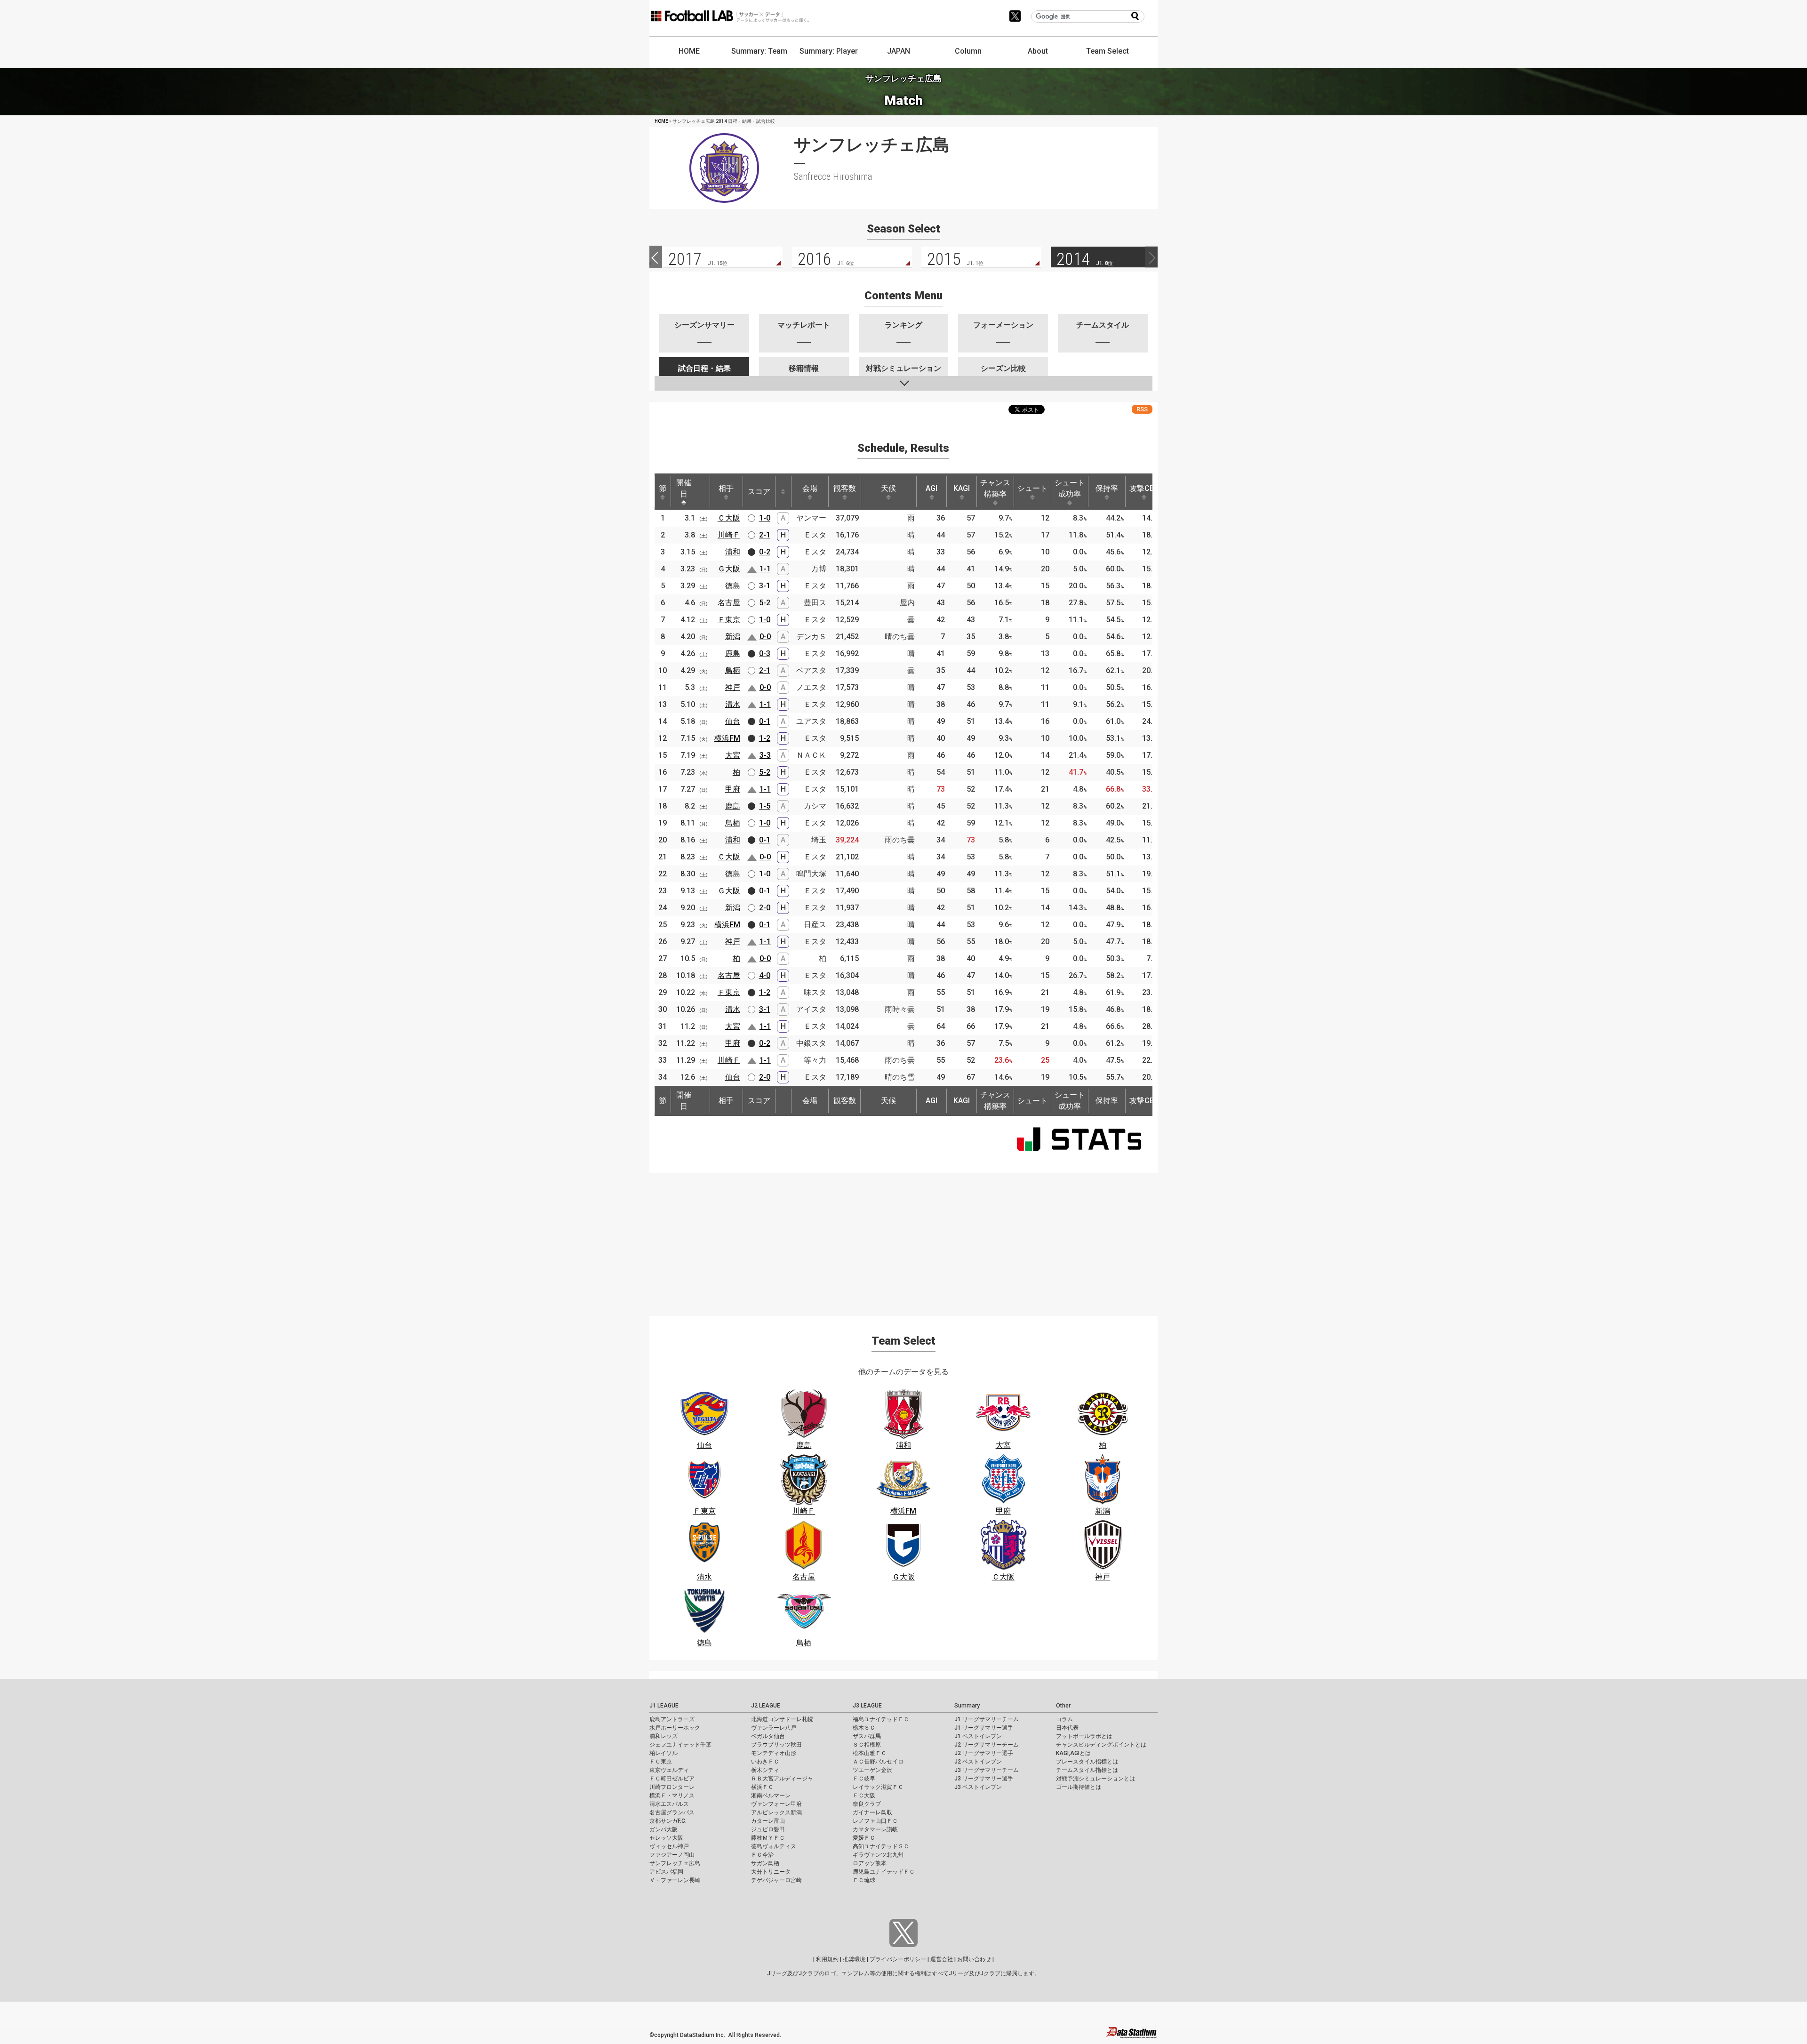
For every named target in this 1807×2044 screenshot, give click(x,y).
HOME (689, 51)
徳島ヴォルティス (774, 1846)
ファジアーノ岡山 (672, 1855)
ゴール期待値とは (1079, 1787)
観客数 (845, 488)
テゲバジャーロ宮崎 (776, 1880)
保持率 (1107, 488)
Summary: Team (759, 51)
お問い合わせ (974, 1959)
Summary (967, 1706)
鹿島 (733, 653)
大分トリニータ (771, 1872)
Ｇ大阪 (729, 569)
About (1038, 51)
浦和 (733, 552)
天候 (888, 488)
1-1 (765, 569)
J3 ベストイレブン (978, 1787)
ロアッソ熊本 (870, 1863)
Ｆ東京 (729, 620)
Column (968, 51)
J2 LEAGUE (766, 1706)
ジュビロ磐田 (768, 1829)
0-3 (765, 653)
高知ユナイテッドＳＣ (881, 1846)
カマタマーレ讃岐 (875, 1829)
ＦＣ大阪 (864, 1796)
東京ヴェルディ (669, 1770)
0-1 (765, 721)
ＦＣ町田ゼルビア (672, 1779)
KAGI (962, 488)
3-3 (765, 755)
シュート (1032, 488)
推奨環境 (854, 1959)
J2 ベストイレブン (978, 1762)
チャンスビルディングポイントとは (1101, 1745)
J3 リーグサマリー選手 (984, 1779)
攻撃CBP (1144, 488)
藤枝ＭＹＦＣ (768, 1838)
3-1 (765, 586)
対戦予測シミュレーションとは (1095, 1779)
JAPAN (899, 51)
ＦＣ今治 (762, 1855)
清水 (733, 704)
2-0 (765, 908)
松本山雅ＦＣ (870, 1753)
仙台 (733, 721)
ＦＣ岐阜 (864, 1779)
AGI (931, 488)
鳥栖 (733, 670)
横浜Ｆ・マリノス (672, 1796)
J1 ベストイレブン (978, 1736)
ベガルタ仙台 (768, 1736)
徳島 (733, 586)
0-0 (765, 637)
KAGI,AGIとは (1073, 1753)
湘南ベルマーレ (771, 1796)
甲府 (733, 789)
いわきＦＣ (765, 1762)
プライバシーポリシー (898, 1959)
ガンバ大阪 (664, 1829)
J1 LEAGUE (664, 1706)
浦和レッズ (664, 1736)
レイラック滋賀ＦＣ (878, 1787)
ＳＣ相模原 (867, 1745)
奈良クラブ (867, 1804)
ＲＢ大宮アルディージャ (782, 1779)
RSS (1142, 409)
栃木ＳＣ (864, 1728)
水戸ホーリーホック (675, 1728)
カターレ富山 (768, 1821)
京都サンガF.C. (668, 1821)
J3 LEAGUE (867, 1706)
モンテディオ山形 (774, 1753)
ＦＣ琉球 (864, 1880)
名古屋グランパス (672, 1812)
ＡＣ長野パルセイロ (878, 1762)
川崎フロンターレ (672, 1787)
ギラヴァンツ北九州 (878, 1855)
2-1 (765, 535)
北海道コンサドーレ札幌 (782, 1719)
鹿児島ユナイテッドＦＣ (884, 1872)
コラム (1064, 1719)
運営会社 (942, 1959)
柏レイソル (664, 1753)
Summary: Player (829, 51)
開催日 (684, 488)
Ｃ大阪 (729, 518)
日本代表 (1067, 1728)
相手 (726, 488)
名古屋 (729, 603)
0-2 (765, 552)
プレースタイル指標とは (1087, 1762)
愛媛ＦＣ (864, 1838)
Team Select (1107, 51)
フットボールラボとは (1084, 1736)
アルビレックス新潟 (776, 1812)
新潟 (733, 637)
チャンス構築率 (995, 488)
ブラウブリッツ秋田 (776, 1745)
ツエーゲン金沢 (872, 1770)
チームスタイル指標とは (1087, 1770)
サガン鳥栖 (765, 1863)
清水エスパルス (669, 1804)
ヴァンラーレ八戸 (774, 1728)
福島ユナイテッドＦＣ (881, 1719)
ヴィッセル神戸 (669, 1846)
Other (1063, 1706)
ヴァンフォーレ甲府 (776, 1804)
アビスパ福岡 (666, 1872)
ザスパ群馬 (867, 1736)
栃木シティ (765, 1770)
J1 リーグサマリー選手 (984, 1728)
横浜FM (727, 738)
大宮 (733, 755)
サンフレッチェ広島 (675, 1863)
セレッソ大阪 (666, 1838)
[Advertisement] (903, 1239)
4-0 (765, 975)
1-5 (765, 806)
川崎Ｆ (729, 535)
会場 (810, 488)
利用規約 (827, 1959)
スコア (759, 492)
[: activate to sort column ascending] (783, 492)
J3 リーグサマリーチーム (987, 1770)
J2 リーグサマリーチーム (987, 1745)
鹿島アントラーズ (672, 1719)
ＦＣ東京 (661, 1762)
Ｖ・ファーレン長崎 (675, 1880)
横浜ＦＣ (762, 1787)
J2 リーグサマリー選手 (984, 1753)
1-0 (765, 518)
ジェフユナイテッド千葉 (680, 1745)
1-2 (765, 738)
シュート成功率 (1070, 488)
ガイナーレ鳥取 (872, 1812)
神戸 (733, 687)
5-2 (765, 603)
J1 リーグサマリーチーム (987, 1719)
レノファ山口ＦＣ (875, 1821)
